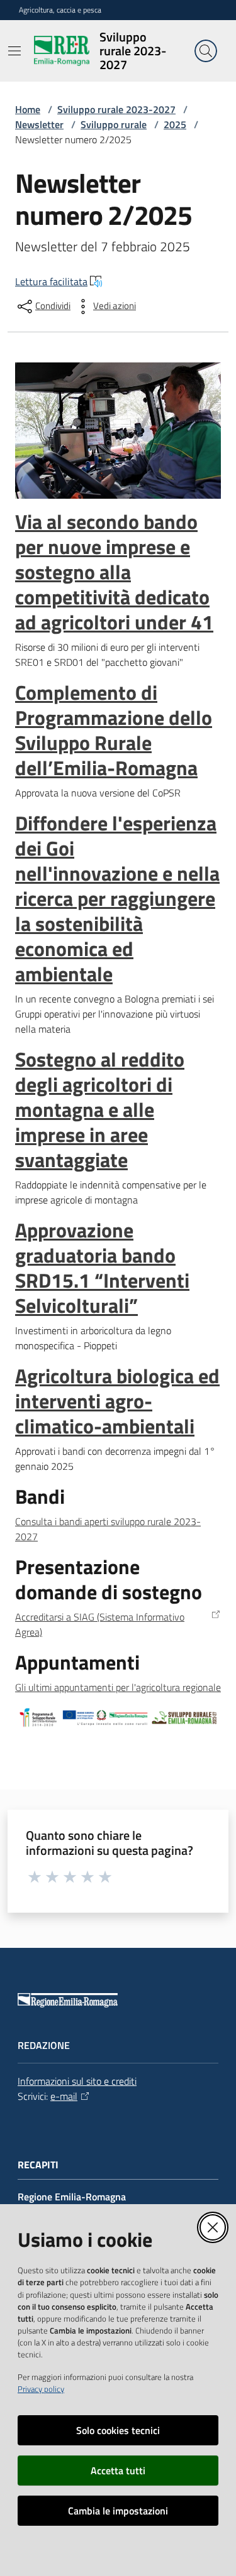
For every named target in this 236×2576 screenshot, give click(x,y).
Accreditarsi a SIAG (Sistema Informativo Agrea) (100, 1624)
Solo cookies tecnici (118, 2430)
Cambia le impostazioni (118, 2511)
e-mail (64, 2096)
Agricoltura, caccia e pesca (60, 10)
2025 (175, 124)
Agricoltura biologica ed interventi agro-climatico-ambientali (117, 1401)
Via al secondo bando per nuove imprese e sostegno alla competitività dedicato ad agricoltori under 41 (114, 572)
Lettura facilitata (51, 281)
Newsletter (39, 124)
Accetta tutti (118, 2470)
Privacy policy (41, 2389)
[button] (206, 51)
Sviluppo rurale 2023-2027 (116, 109)
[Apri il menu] (14, 51)
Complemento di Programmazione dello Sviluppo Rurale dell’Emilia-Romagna (114, 730)
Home (28, 109)
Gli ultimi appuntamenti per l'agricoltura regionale (118, 1687)
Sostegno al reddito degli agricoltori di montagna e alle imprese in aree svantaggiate (100, 1109)
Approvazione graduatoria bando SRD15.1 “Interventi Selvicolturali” (102, 1268)
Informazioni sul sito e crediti (77, 2081)
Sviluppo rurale (114, 124)
